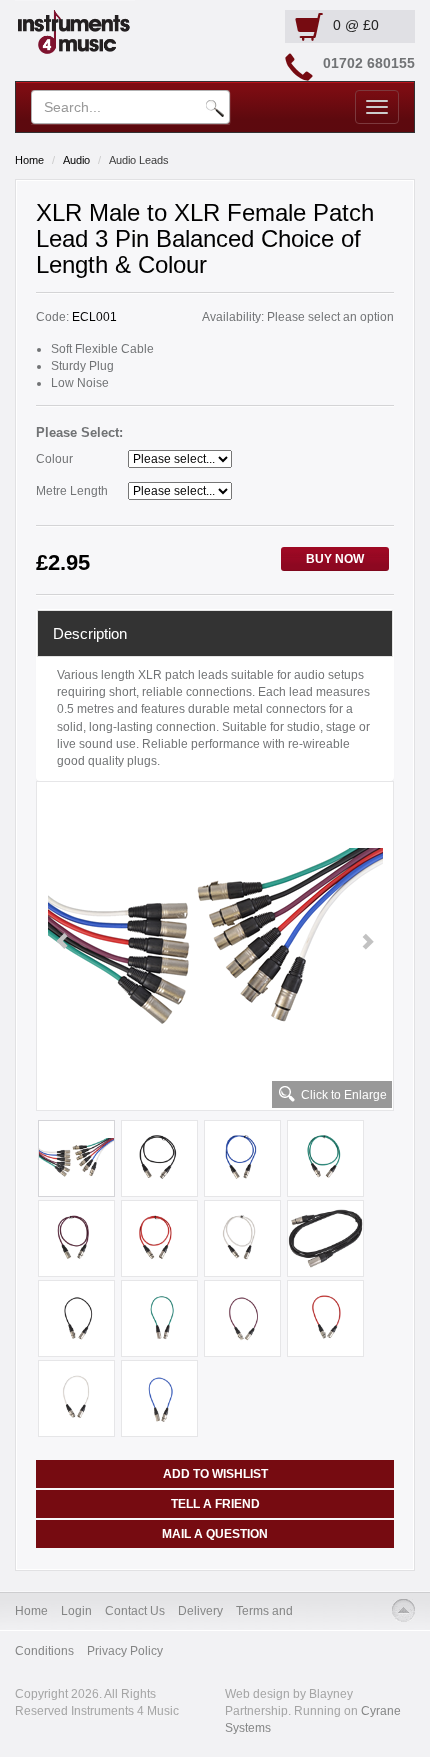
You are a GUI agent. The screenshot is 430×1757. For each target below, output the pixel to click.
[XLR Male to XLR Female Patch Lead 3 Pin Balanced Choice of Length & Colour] (215, 942)
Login (76, 1611)
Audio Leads (139, 160)
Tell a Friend (215, 1504)
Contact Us (135, 1611)
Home (29, 160)
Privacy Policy (125, 1651)
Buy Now (335, 559)
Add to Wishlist (215, 1474)
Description (90, 633)
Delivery (200, 1611)
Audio (76, 160)
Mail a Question (215, 1534)
